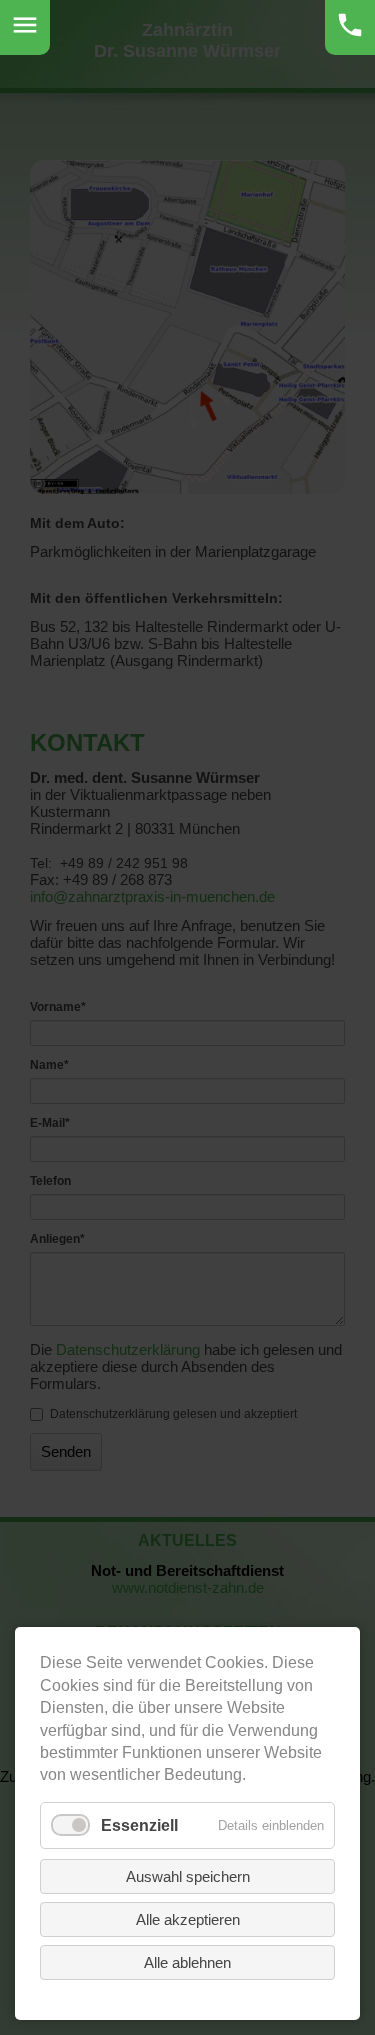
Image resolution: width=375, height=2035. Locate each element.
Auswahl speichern (188, 1876)
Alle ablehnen (187, 1962)
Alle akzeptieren (188, 1919)
